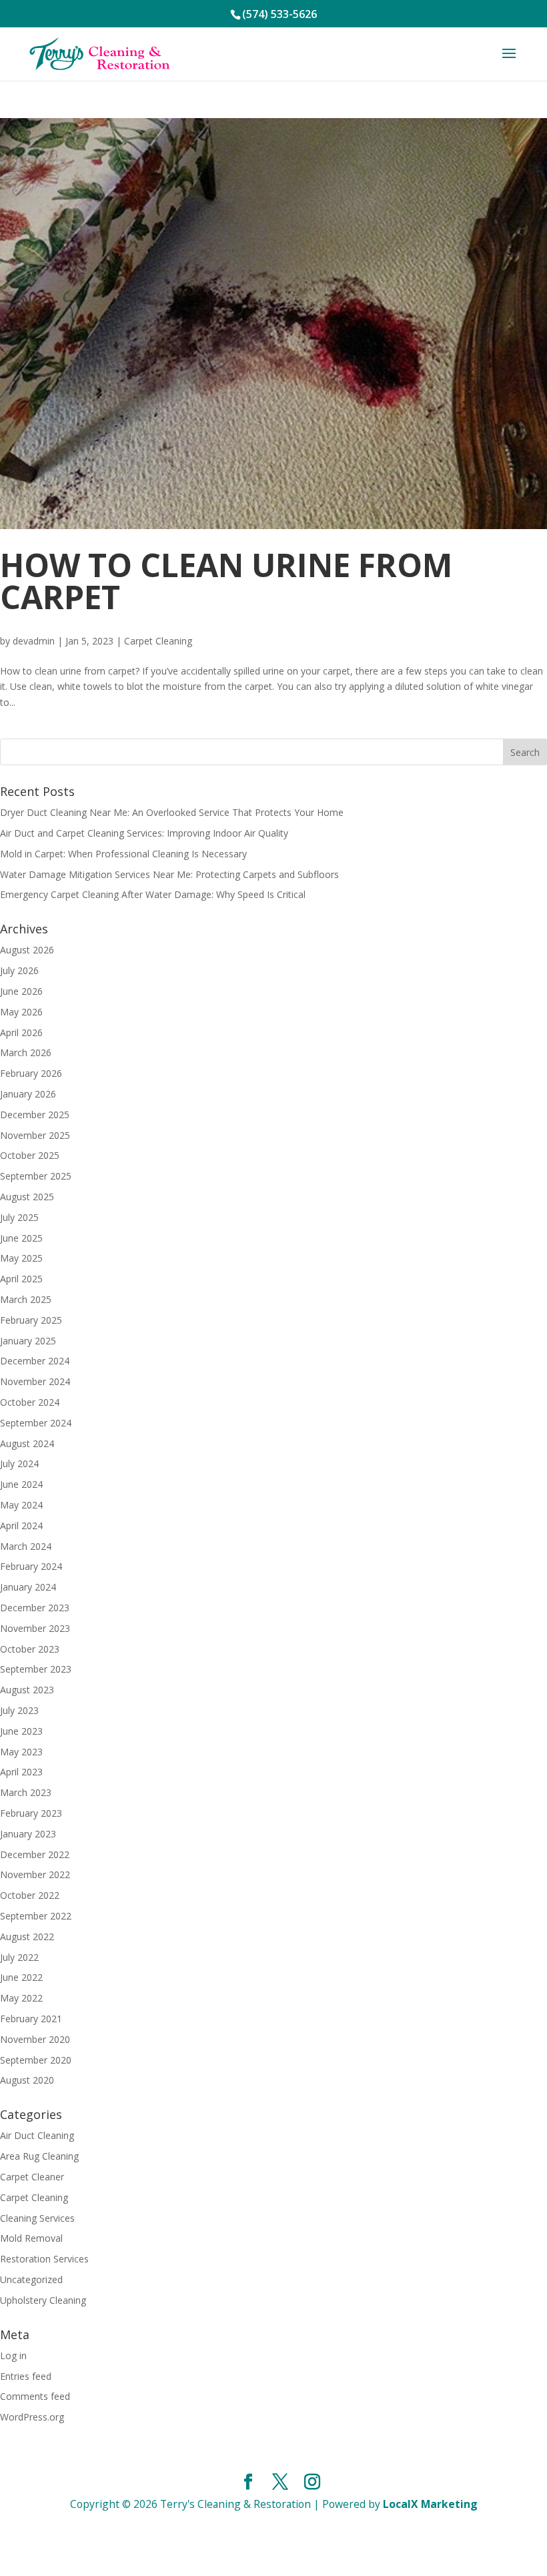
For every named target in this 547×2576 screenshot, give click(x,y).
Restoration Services (44, 2259)
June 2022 (21, 1977)
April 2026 (21, 1032)
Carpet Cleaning (158, 641)
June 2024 (21, 1484)
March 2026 (26, 1052)
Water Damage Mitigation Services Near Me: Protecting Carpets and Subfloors (169, 874)
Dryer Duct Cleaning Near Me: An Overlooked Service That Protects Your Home (172, 812)
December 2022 (35, 1854)
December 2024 (35, 1361)
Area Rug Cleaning (39, 2156)
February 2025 (31, 1320)
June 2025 (21, 1238)
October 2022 (30, 1895)
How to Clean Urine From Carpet (226, 581)
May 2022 (21, 1998)
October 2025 (30, 1155)
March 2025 (26, 1299)
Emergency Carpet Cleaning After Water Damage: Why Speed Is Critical (153, 894)
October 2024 (30, 1402)
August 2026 (27, 950)
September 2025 (36, 1176)
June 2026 (21, 991)
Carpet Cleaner (32, 2177)
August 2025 (27, 1197)
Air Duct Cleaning (37, 2135)
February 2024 (31, 1566)
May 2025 (21, 1258)
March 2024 (26, 1546)
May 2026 (21, 1012)
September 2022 (36, 1916)
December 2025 (35, 1115)
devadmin (34, 641)
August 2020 (27, 2080)
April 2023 (21, 1772)
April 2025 (21, 1279)
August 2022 (27, 1937)
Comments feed (35, 2396)
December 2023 (35, 1608)
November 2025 (35, 1135)
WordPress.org (32, 2417)
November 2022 (35, 1874)
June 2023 (21, 1731)
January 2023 (28, 1834)
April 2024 (21, 1526)
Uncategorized (31, 2279)
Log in (13, 2355)
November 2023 (35, 1628)
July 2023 (19, 1710)
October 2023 (30, 1649)
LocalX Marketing (430, 2504)
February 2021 (31, 2019)
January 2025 (28, 1341)
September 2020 (36, 2060)
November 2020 (35, 2039)
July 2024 (19, 1463)
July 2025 (19, 1217)
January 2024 (28, 1587)
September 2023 (36, 1669)
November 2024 (35, 1381)
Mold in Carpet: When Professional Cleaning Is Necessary (123, 854)
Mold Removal (31, 2238)
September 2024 (36, 1423)
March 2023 (26, 1792)
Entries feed (26, 2376)
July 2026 (19, 970)
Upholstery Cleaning (43, 2300)
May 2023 (21, 1752)
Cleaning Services (37, 2218)
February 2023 (31, 1813)
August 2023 (27, 1690)
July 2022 (19, 1957)
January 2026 (28, 1094)
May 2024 (21, 1505)
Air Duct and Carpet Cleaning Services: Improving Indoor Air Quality (144, 833)
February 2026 (31, 1073)
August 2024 (27, 1443)
